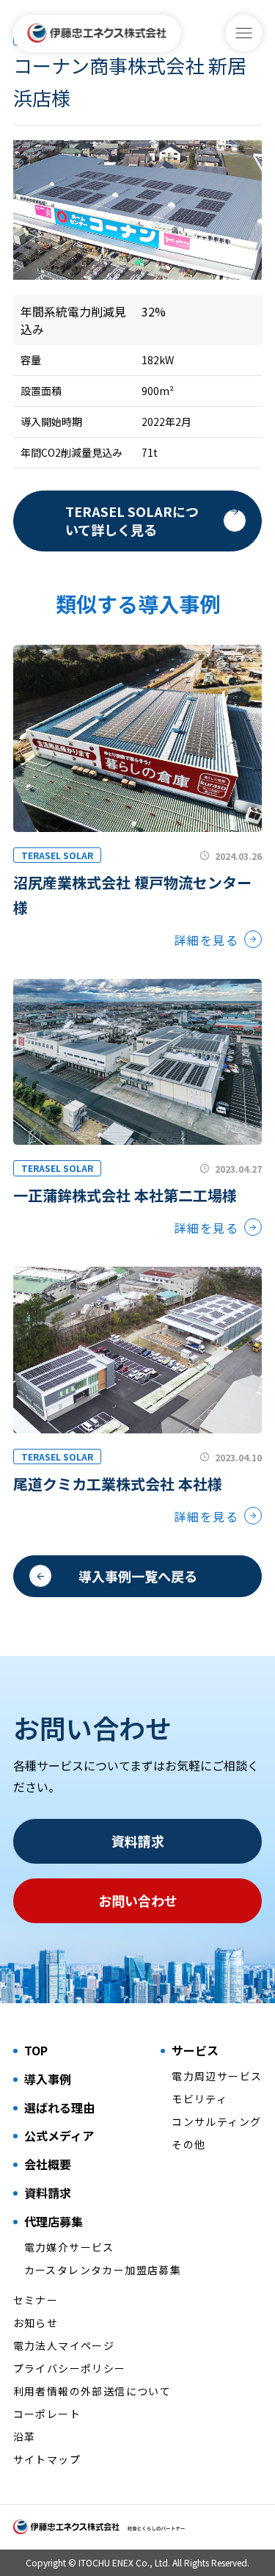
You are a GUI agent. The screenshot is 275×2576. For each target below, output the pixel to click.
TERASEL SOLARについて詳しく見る (132, 520)
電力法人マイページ (64, 2345)
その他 (188, 2144)
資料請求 (138, 1841)
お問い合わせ (138, 1900)
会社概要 (48, 2164)
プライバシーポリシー (70, 2368)
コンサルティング (216, 2121)
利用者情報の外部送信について (92, 2391)
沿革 (25, 2436)
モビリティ (199, 2099)
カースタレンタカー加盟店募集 (103, 2270)
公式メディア (59, 2135)
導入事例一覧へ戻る (138, 1576)
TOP (36, 2050)
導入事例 (48, 2079)
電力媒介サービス (69, 2247)
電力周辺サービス (217, 2076)
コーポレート (47, 2414)
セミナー (36, 2300)
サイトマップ (47, 2459)
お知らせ (36, 2323)
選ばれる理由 (59, 2108)
